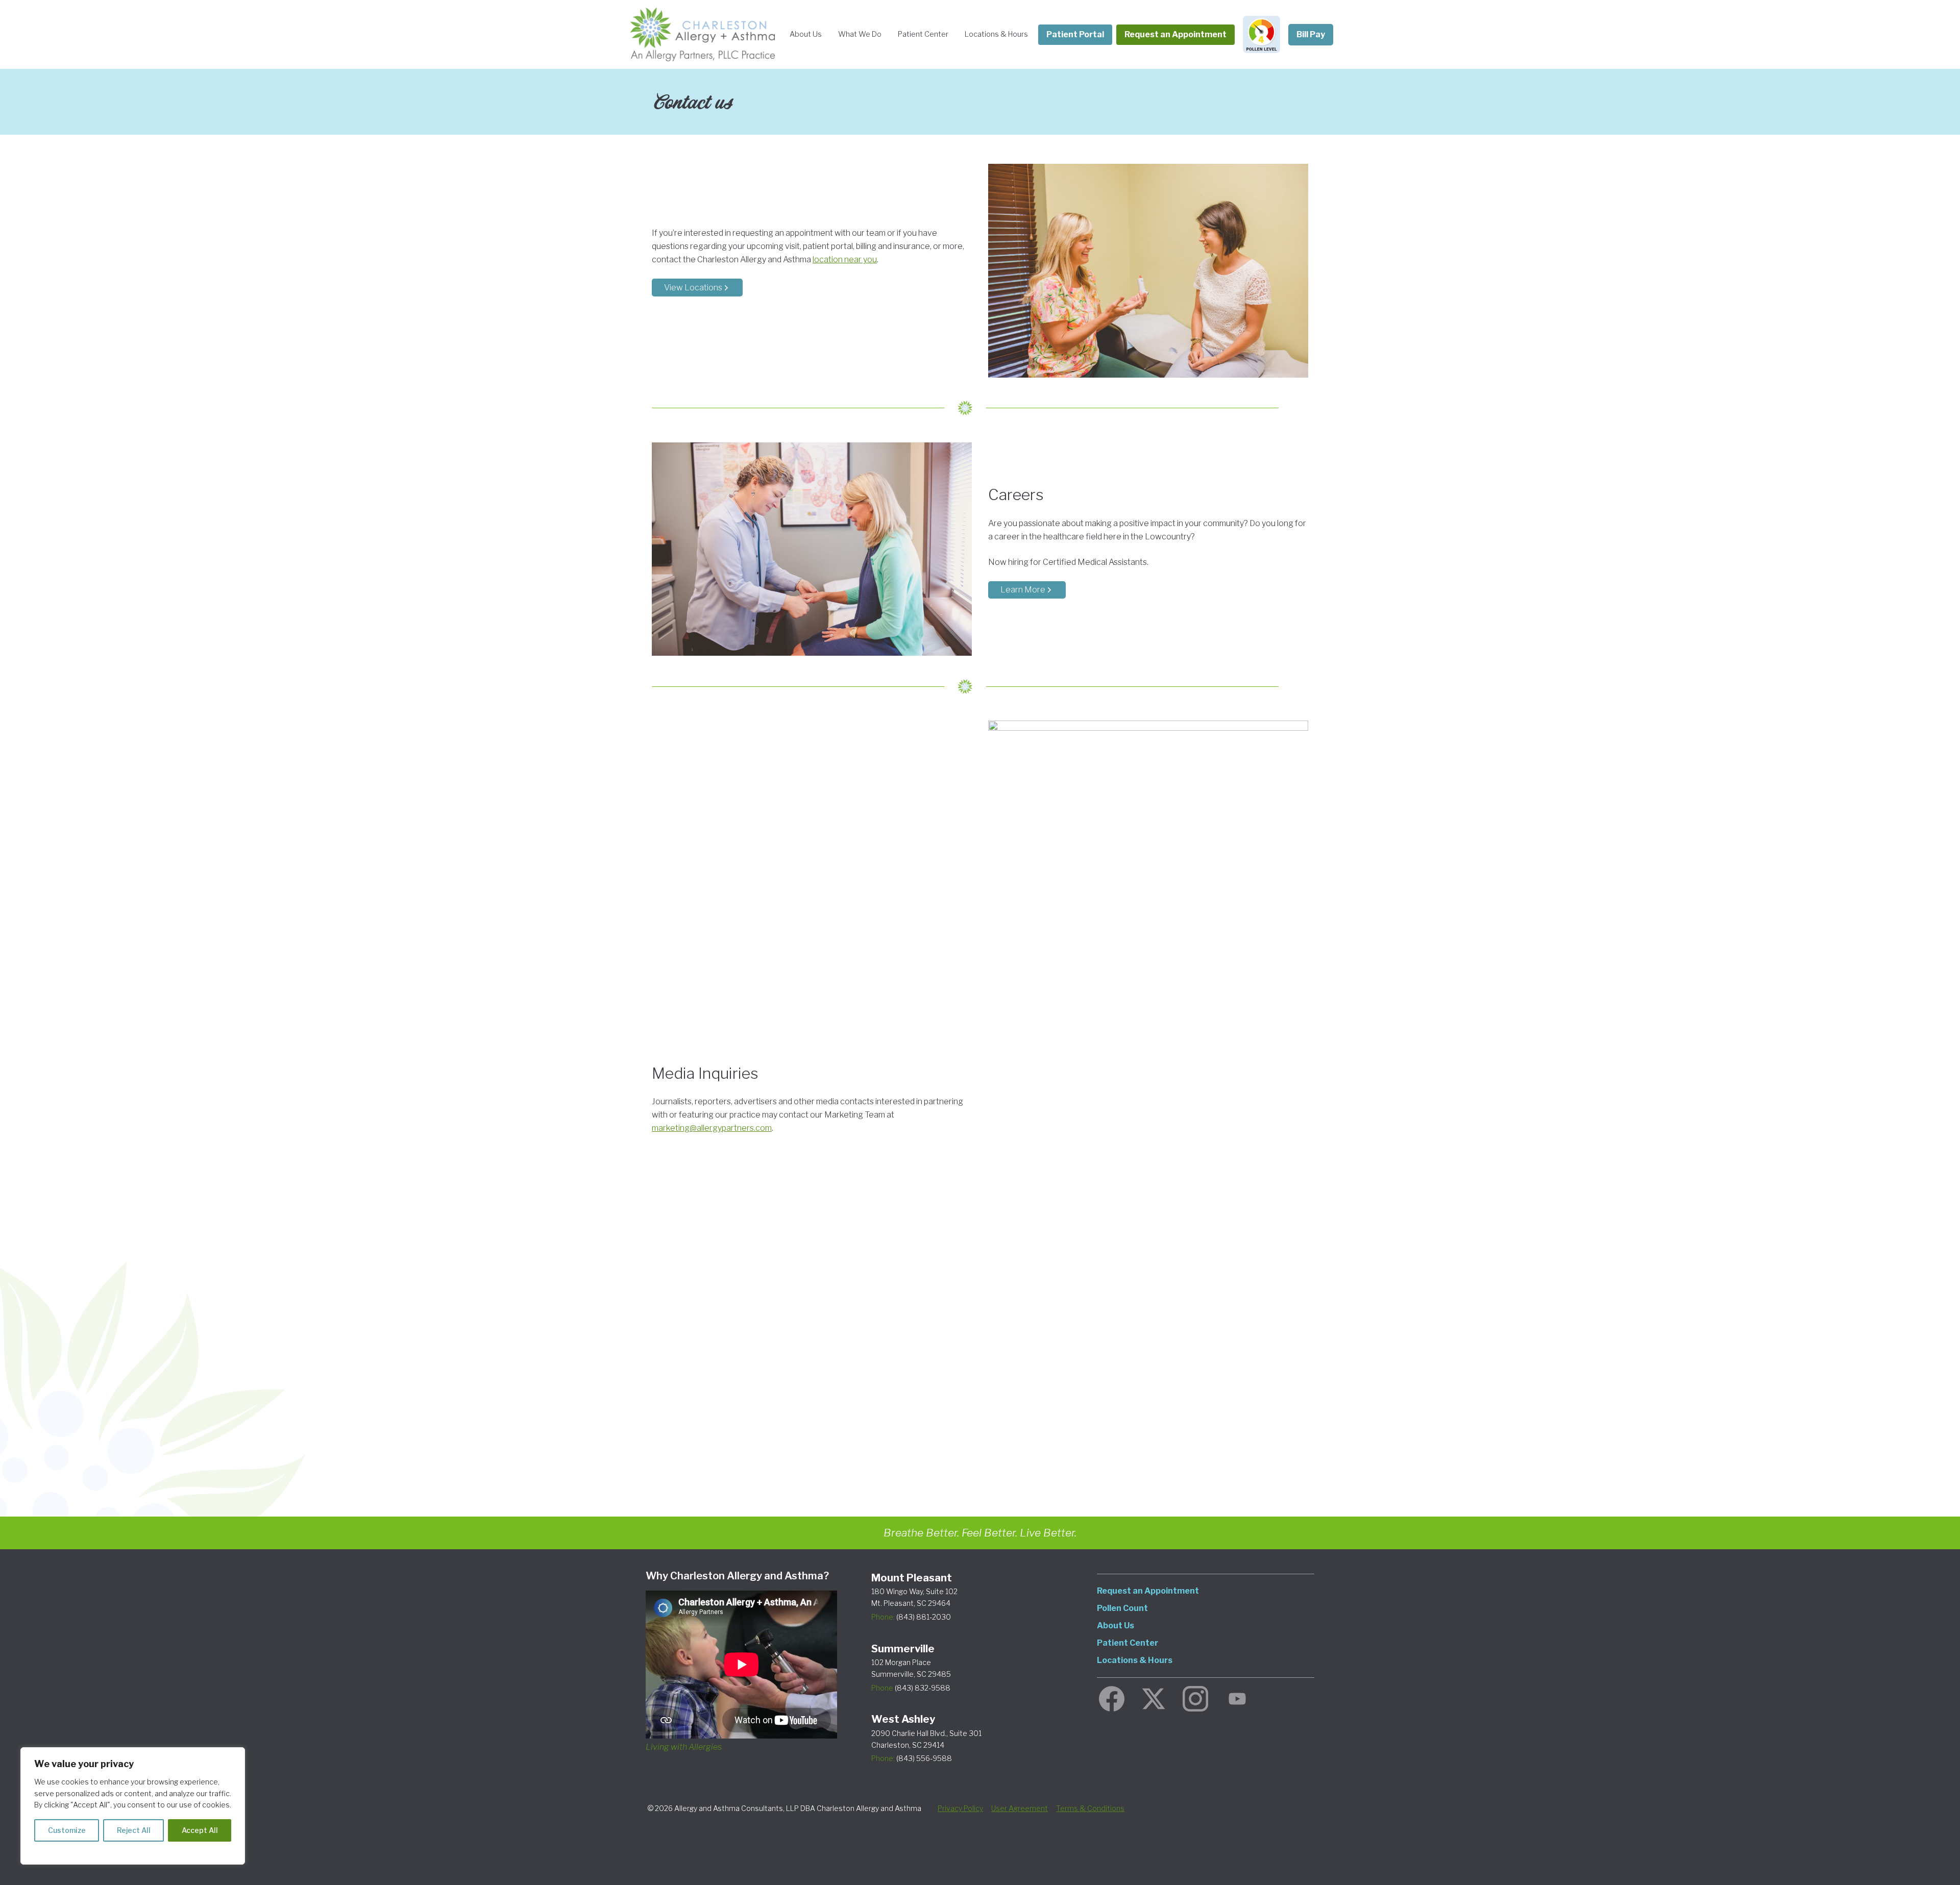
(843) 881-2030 (911, 1617)
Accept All (200, 1830)
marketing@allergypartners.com (712, 1128)
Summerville (903, 1649)
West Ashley (903, 1719)
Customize (67, 1830)
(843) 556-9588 (912, 1758)
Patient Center (923, 34)
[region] (133, 1806)
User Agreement (1020, 1808)
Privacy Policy (960, 1808)
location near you (845, 259)
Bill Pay (1311, 34)
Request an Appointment (1175, 34)
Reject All (134, 1830)
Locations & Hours (996, 34)
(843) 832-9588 (911, 1688)
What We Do (860, 34)
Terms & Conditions (1090, 1808)
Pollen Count (1122, 1608)
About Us (806, 34)
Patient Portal (1075, 34)
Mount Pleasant (912, 1578)
